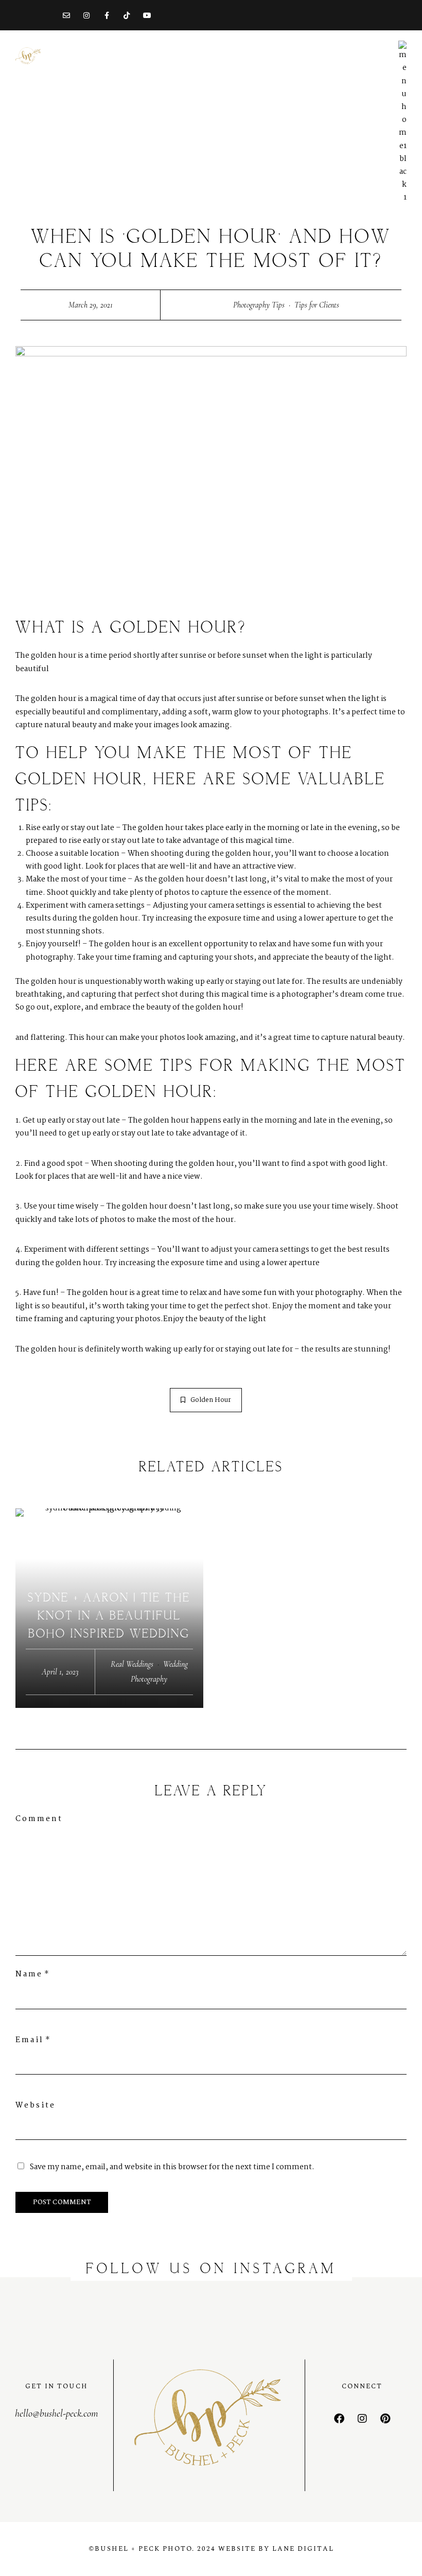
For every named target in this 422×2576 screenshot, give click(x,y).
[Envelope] (66, 15)
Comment (39, 1819)
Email (30, 2040)
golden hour (54, 656)
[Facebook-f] (107, 15)
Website (36, 2105)
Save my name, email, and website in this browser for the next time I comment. (172, 2167)
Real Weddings (132, 1664)
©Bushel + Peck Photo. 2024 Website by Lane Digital (211, 2549)
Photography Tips (259, 305)
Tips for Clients (317, 305)
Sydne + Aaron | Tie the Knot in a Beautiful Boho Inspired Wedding (109, 1616)
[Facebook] (339, 2419)
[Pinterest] (385, 2419)
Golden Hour (211, 1400)
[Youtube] (147, 15)
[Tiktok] (127, 15)
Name (29, 1974)
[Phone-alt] (46, 15)
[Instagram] (86, 15)
